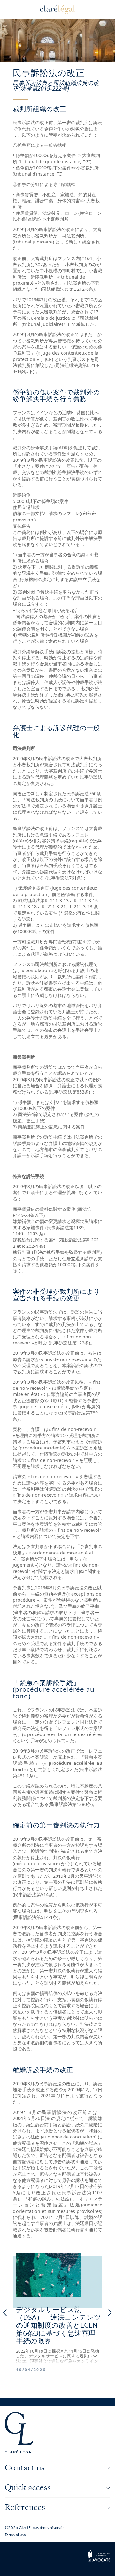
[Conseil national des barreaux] (99, 2560)
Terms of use (15, 2535)
